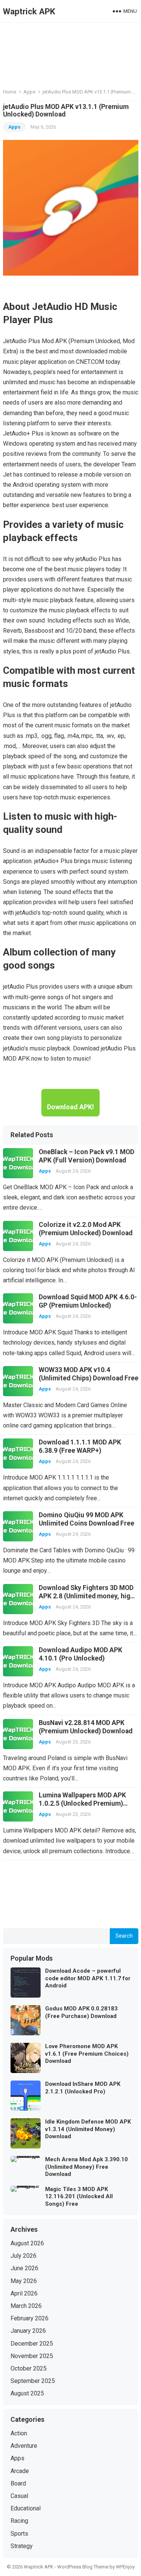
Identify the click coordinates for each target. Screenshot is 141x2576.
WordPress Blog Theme (83, 2567)
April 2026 (24, 2293)
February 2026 (30, 2318)
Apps (29, 92)
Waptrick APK (29, 11)
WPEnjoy (125, 2567)
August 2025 (27, 2393)
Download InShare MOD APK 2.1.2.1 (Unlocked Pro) (83, 2088)
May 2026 (24, 2281)
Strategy (22, 2546)
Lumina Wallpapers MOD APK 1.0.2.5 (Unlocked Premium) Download (82, 1803)
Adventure (24, 2446)
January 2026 (28, 2331)
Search (124, 1936)
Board (18, 2483)
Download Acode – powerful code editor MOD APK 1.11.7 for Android (88, 1978)
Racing (19, 2521)
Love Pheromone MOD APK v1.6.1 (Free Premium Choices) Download (87, 2054)
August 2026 (27, 2243)
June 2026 (24, 2268)
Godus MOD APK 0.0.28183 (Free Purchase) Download (81, 2012)
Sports (19, 2534)
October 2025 (29, 2368)
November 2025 (32, 2356)
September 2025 (33, 2381)
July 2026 (23, 2256)
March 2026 (26, 2306)
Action (19, 2433)
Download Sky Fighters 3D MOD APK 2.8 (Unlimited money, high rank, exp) (86, 1596)
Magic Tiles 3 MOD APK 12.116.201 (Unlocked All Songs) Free (79, 2196)
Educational (26, 2508)
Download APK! (70, 1107)
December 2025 (32, 2344)
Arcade (20, 2471)
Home (10, 92)
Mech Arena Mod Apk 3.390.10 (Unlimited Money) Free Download (86, 2167)
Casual (19, 2496)
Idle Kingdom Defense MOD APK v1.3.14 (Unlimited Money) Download (88, 2129)
